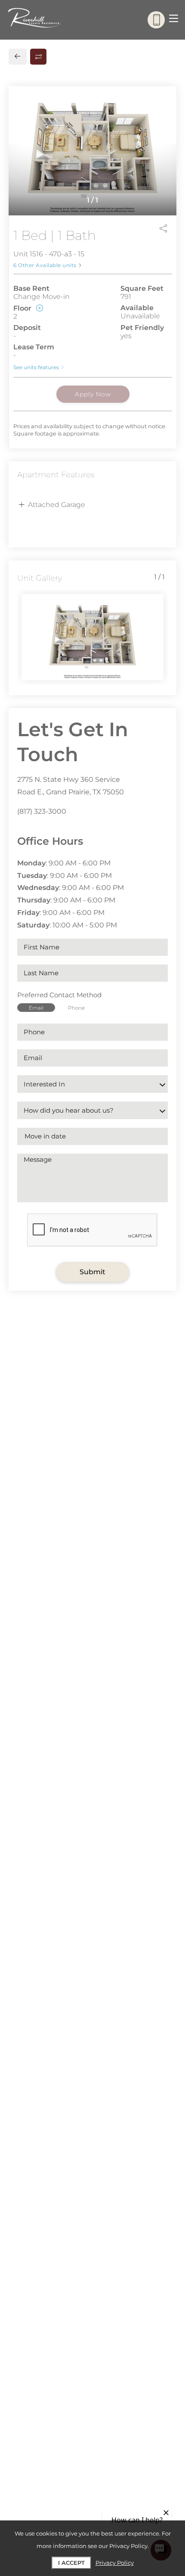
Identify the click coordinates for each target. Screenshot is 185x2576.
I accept (71, 2563)
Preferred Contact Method (59, 995)
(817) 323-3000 (42, 811)
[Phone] (156, 20)
